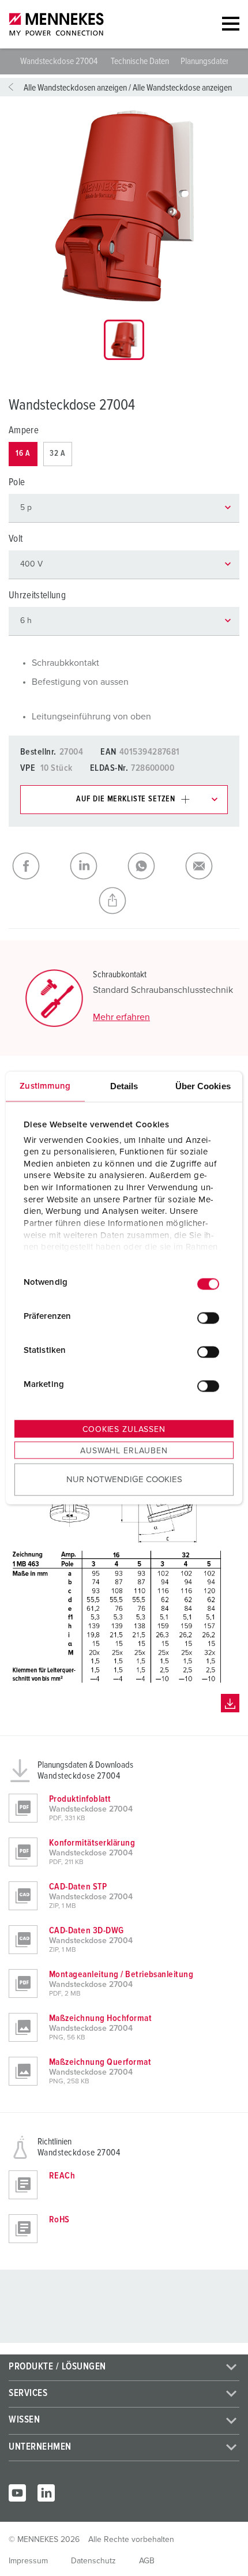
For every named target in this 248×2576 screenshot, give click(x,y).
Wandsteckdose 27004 (60, 61)
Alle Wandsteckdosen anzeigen (75, 88)
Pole (17, 483)
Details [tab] (124, 1086)
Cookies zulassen (124, 1430)
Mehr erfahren (121, 1017)
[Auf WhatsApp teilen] (153, 866)
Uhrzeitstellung (37, 596)
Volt (16, 539)
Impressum (28, 2561)
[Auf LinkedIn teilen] (95, 866)
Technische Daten (140, 61)
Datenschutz (93, 2561)
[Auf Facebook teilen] (37, 866)
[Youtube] (17, 2493)
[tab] (124, 340)
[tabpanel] (124, 206)
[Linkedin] (46, 2493)
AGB (147, 2561)
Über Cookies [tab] (203, 1086)
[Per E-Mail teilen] (211, 866)
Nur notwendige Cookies (124, 1479)
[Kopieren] (124, 901)
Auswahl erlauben (124, 1451)
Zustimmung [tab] (45, 1086)
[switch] (208, 1318)
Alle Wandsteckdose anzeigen (182, 88)
